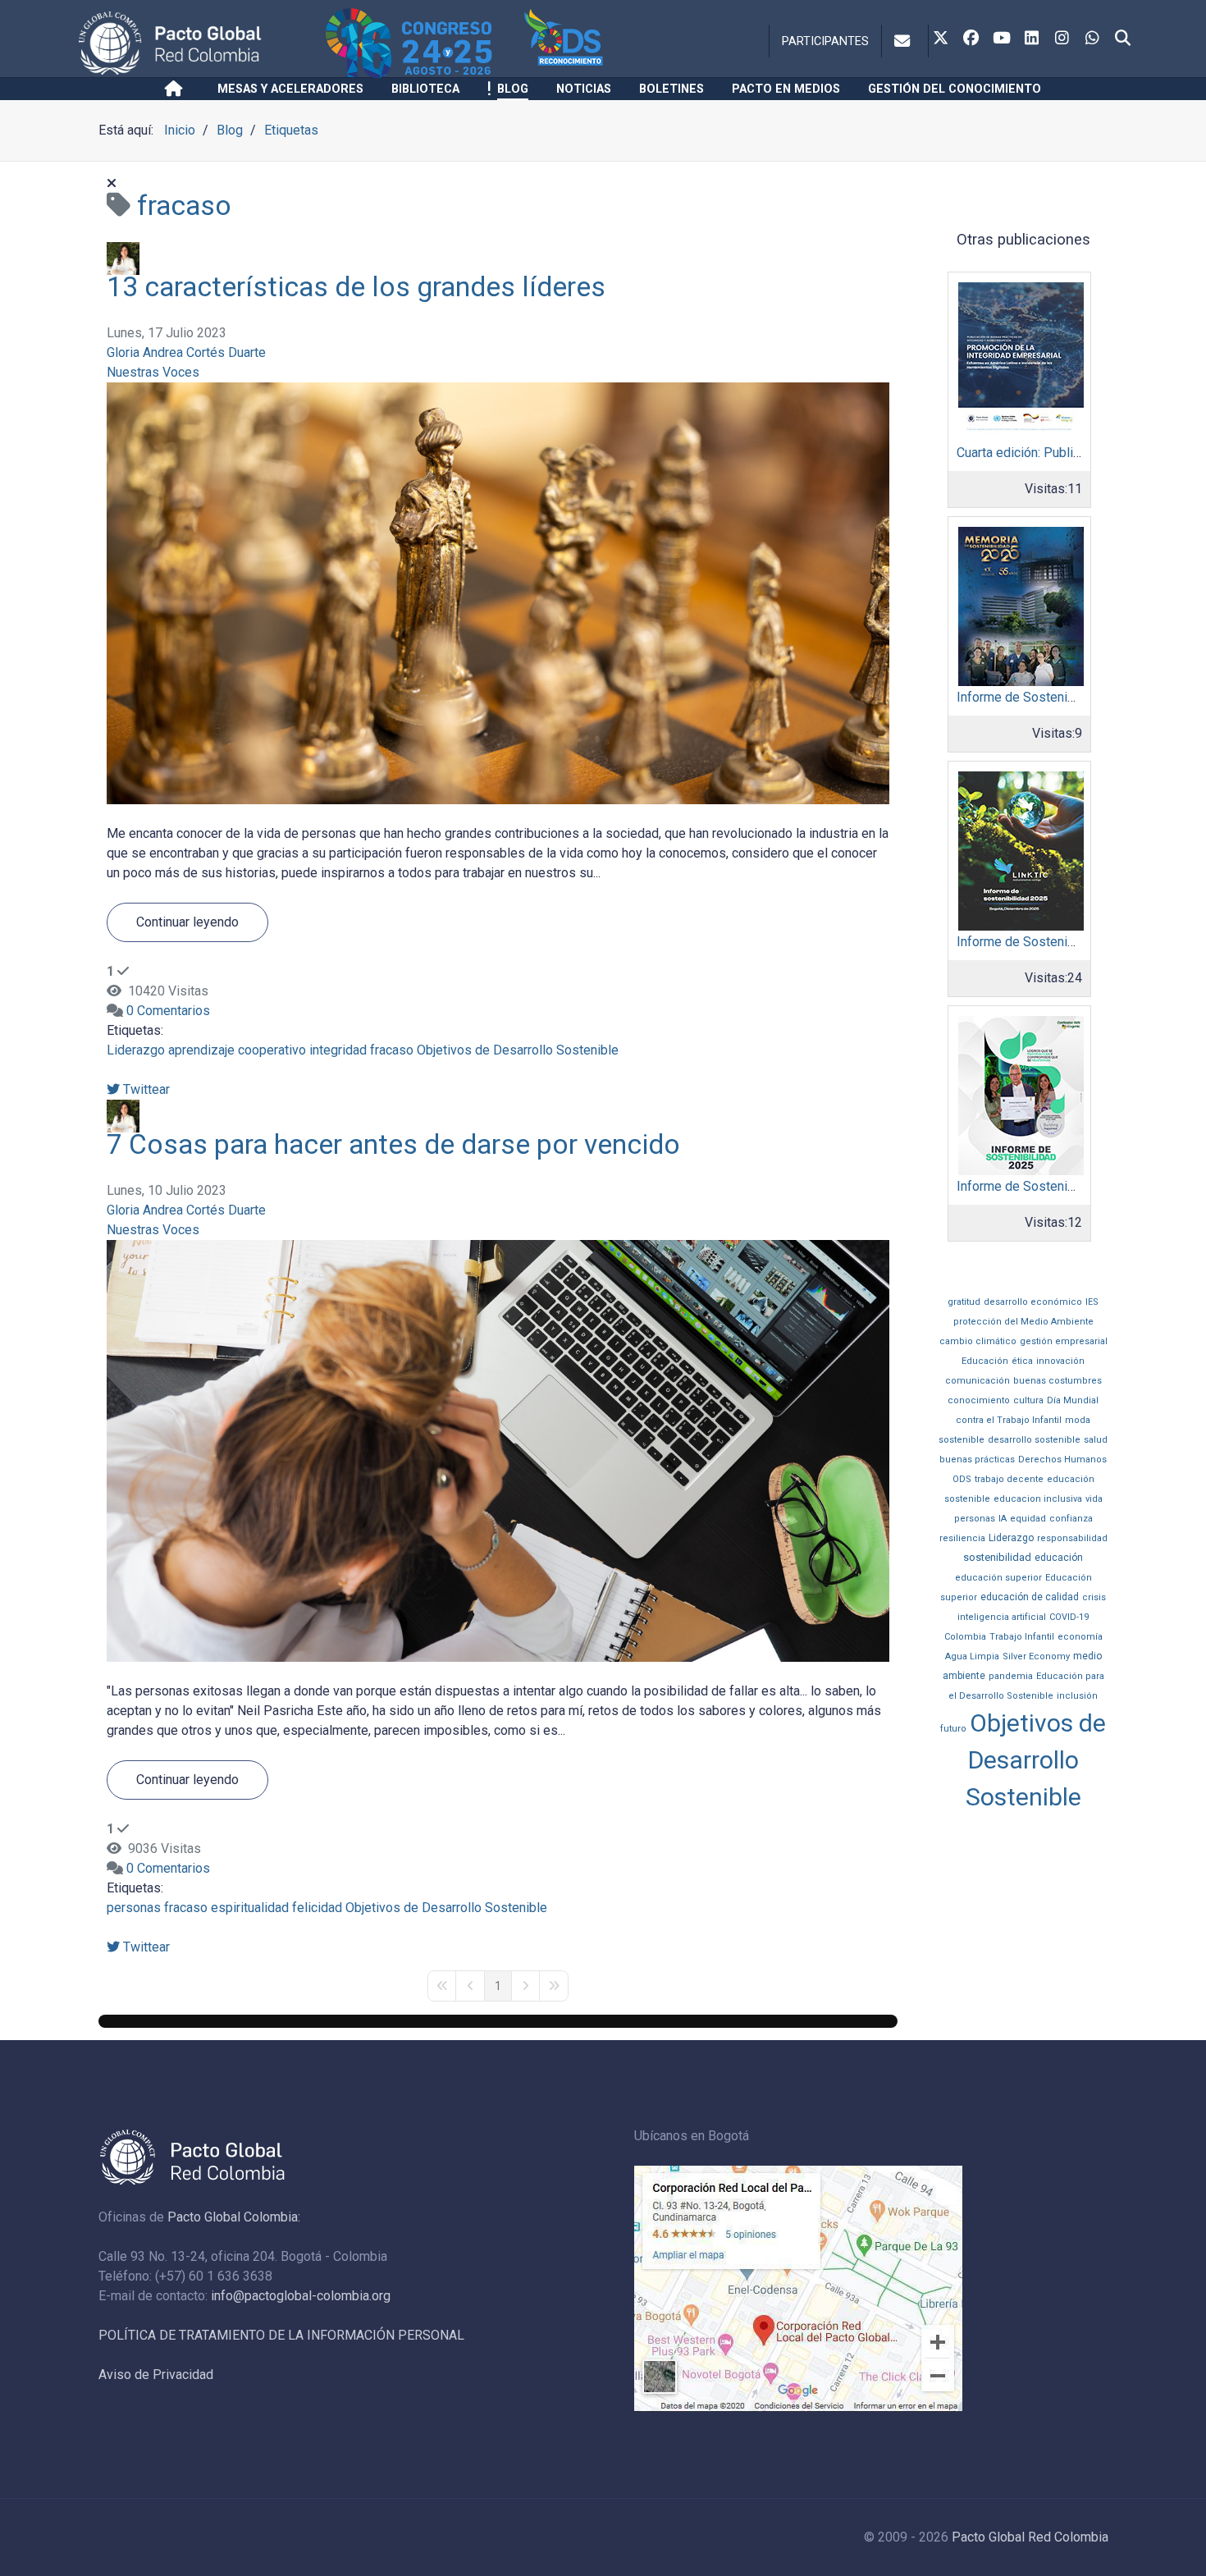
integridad (338, 1050)
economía (1080, 1637)
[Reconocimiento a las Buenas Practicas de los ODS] (597, 43)
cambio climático (978, 1341)
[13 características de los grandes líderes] (498, 592)
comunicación (978, 1381)
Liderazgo (136, 1050)
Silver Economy (1036, 1656)
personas (134, 1908)
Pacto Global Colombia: (234, 2217)
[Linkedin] (1032, 39)
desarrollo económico (1033, 1302)
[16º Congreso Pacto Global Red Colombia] (422, 43)
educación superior (998, 1578)
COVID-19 (1069, 1617)
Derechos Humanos (1062, 1460)
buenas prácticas (977, 1460)
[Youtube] (1002, 39)
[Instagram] (1062, 39)
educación (1059, 1558)
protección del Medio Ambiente (1023, 1322)
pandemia (1011, 1676)
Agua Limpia (972, 1656)
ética (1022, 1361)
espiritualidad (250, 1908)
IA (1003, 1519)
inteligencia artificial (1002, 1617)
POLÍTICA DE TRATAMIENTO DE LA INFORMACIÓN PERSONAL (281, 2335)
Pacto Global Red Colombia (1030, 2537)
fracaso (392, 1050)
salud (1096, 1440)
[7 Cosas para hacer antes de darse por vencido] (498, 1450)
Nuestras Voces (153, 372)
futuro (953, 1729)
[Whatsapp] (1093, 39)
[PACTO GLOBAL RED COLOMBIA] (199, 43)
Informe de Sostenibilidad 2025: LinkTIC (1072, 942)
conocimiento (979, 1400)
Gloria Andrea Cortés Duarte (186, 352)
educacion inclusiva (1038, 1499)
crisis (1094, 1597)
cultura (1028, 1400)
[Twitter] (941, 39)
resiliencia (962, 1538)
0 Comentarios (168, 1011)
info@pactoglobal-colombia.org (301, 2296)
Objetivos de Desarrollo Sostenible (518, 1050)
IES (1092, 1302)
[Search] (1123, 39)
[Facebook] (971, 39)
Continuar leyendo (187, 922)
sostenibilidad (997, 1557)
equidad (1028, 1519)
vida (1094, 1499)
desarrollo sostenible (1034, 1440)
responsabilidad (1072, 1538)
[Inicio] (177, 89)
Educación (985, 1361)
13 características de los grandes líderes (356, 287)
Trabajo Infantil (1022, 1637)
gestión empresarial (1064, 1341)
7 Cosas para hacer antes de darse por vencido (393, 1144)
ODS (962, 1479)
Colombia (965, 1637)
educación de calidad (1030, 1597)
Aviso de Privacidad (156, 2375)
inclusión (1077, 1696)
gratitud (964, 1302)
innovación (1060, 1361)
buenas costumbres (1058, 1381)
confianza (1071, 1519)
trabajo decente (1009, 1479)
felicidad (317, 1908)
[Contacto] (905, 41)
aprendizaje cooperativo (237, 1050)
